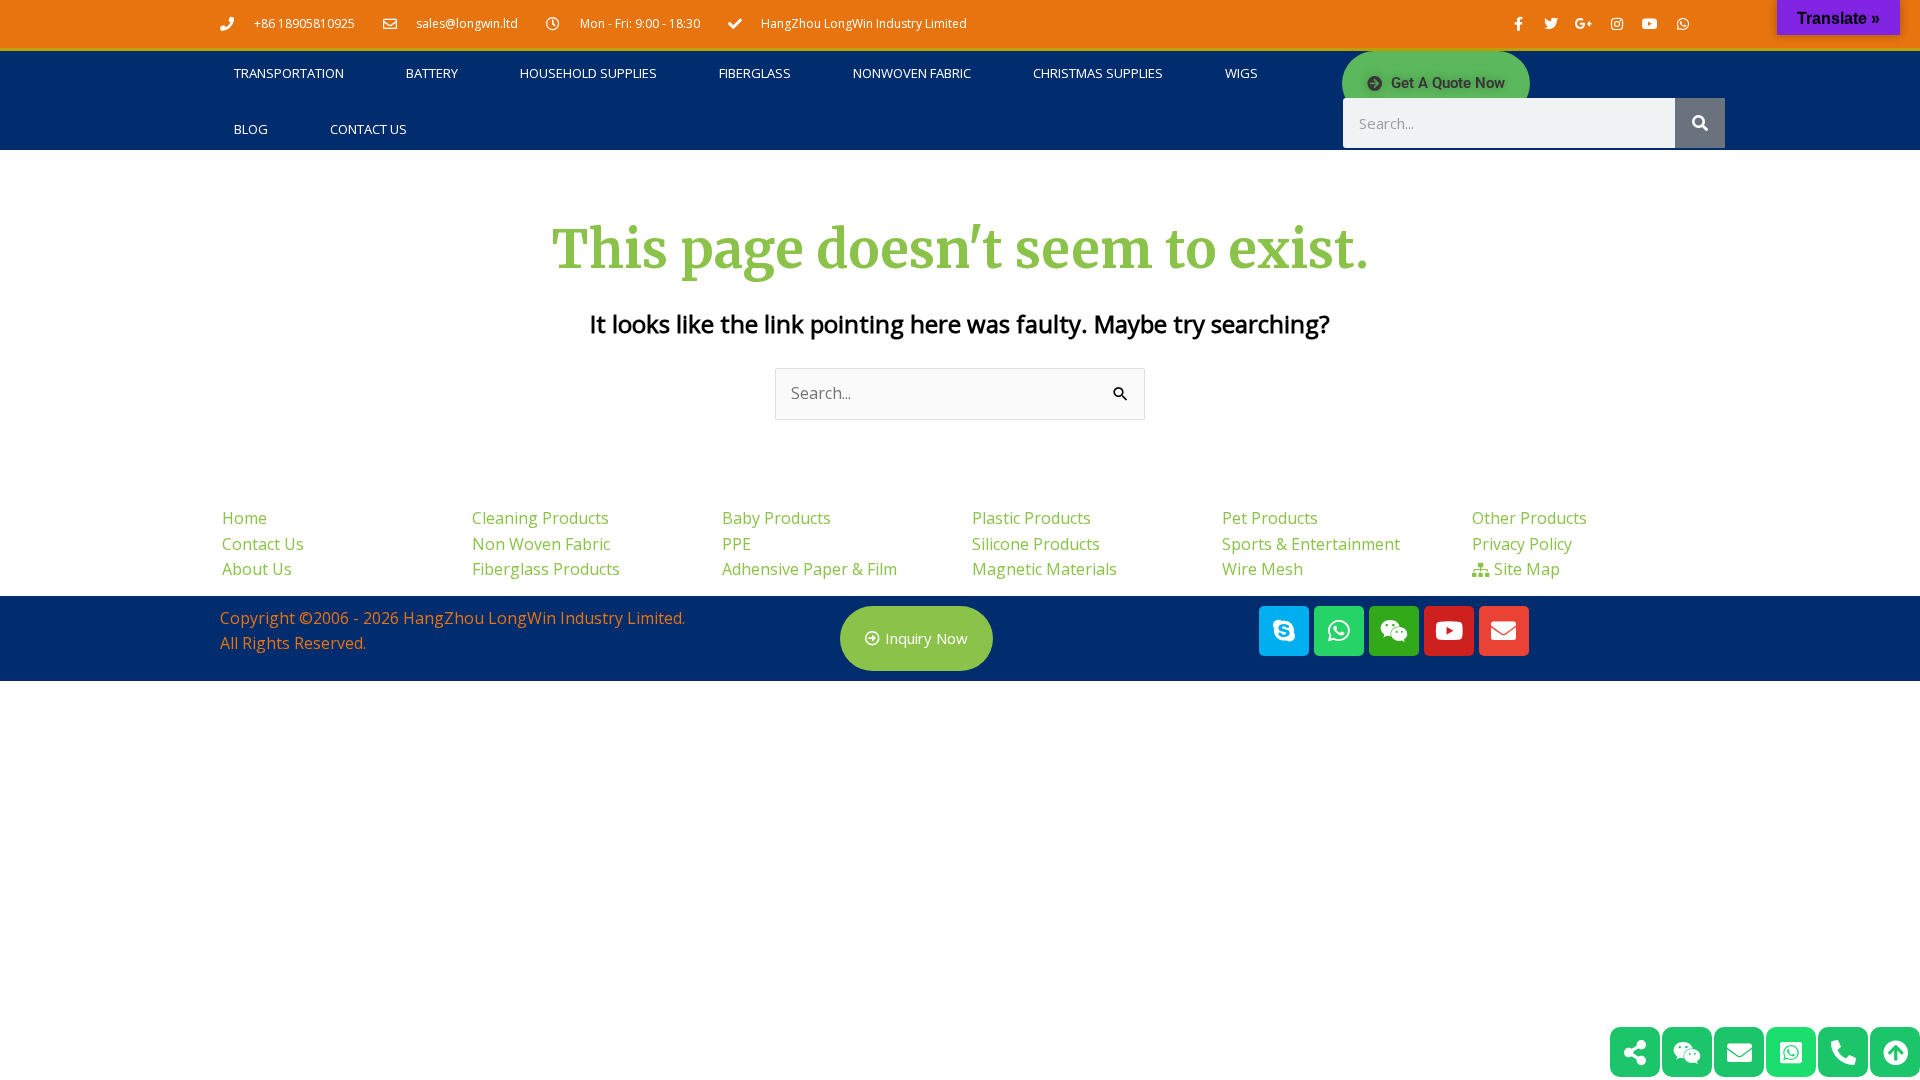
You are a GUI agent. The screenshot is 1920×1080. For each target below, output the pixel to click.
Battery (432, 73)
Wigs (1241, 73)
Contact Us (368, 129)
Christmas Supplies (1098, 73)
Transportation (289, 73)
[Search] (1700, 123)
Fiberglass (755, 73)
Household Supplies (588, 73)
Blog (251, 129)
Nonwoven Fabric (912, 73)
